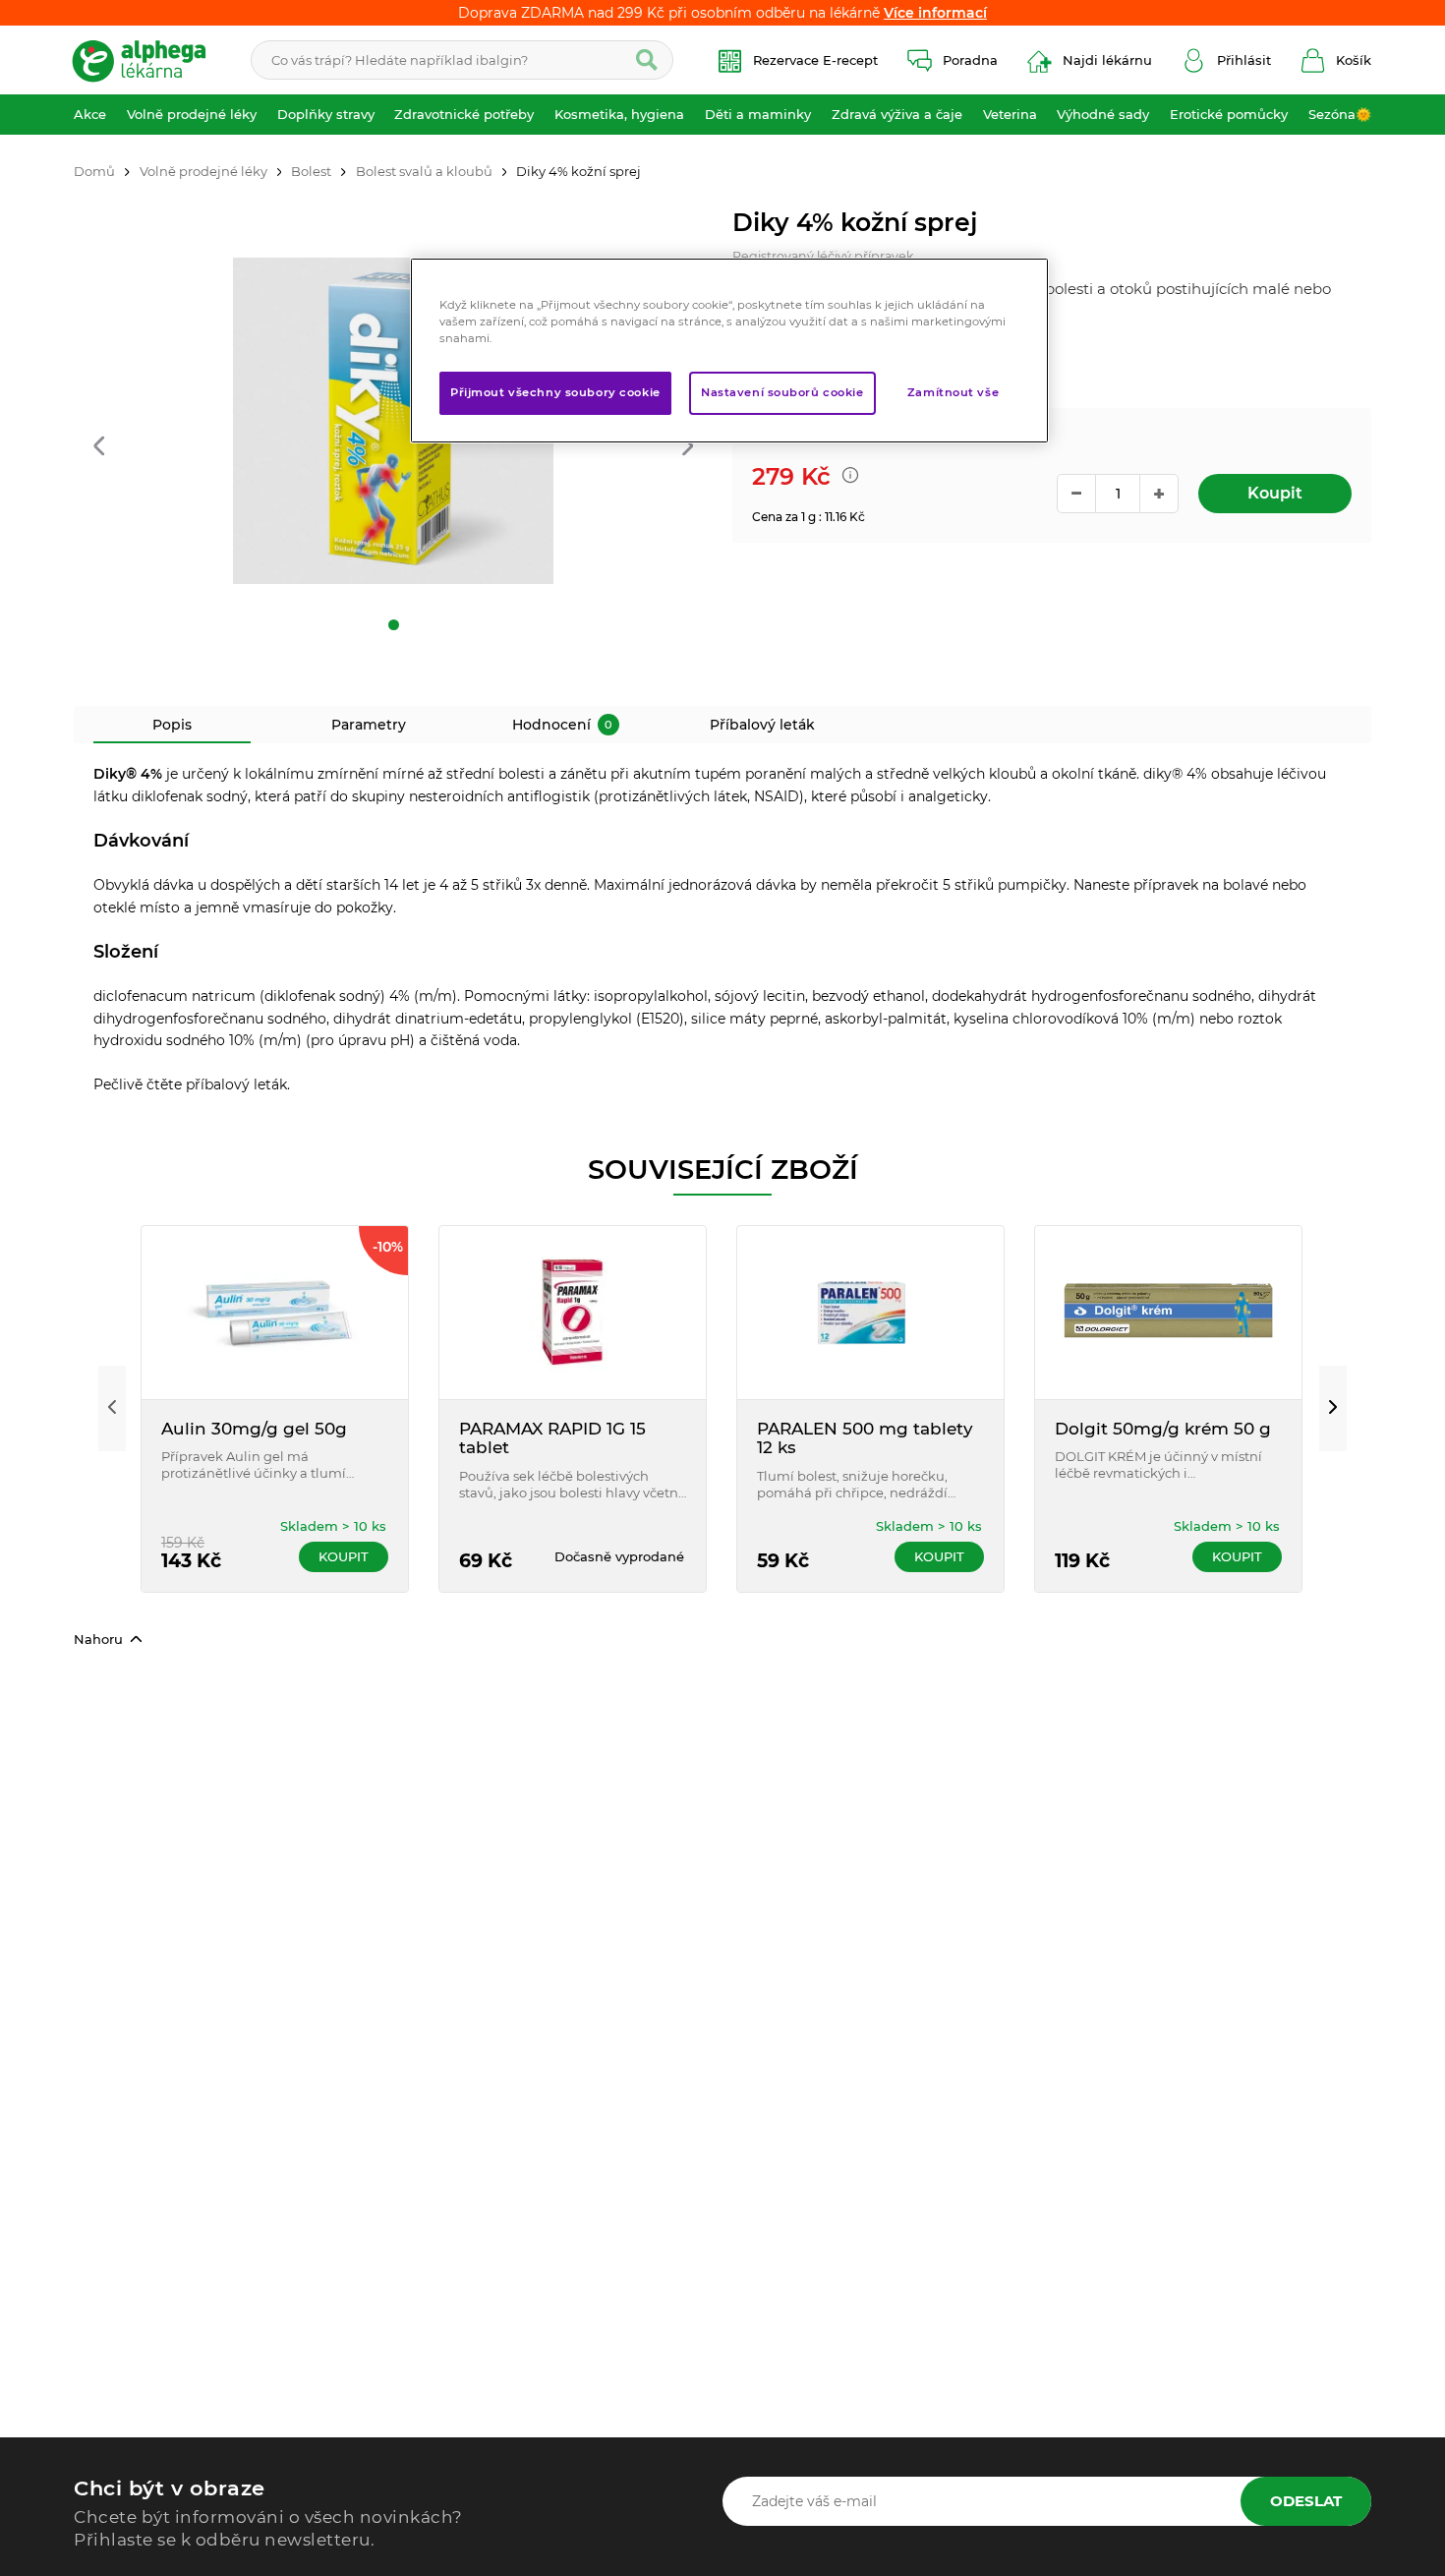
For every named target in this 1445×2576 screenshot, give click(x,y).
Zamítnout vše (953, 392)
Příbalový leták (762, 725)
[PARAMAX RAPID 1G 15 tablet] (573, 1313)
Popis (172, 725)
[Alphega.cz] (147, 60)
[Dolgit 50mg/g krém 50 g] (1168, 1313)
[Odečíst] (1076, 494)
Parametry (369, 725)
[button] (99, 448)
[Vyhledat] (647, 60)
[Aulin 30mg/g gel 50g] (275, 1313)
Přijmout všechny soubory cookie (555, 392)
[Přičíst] (1159, 494)
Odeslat (1306, 2501)
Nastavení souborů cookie (782, 392)
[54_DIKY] (393, 421)
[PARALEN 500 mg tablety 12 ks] (870, 1313)
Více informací (935, 13)
